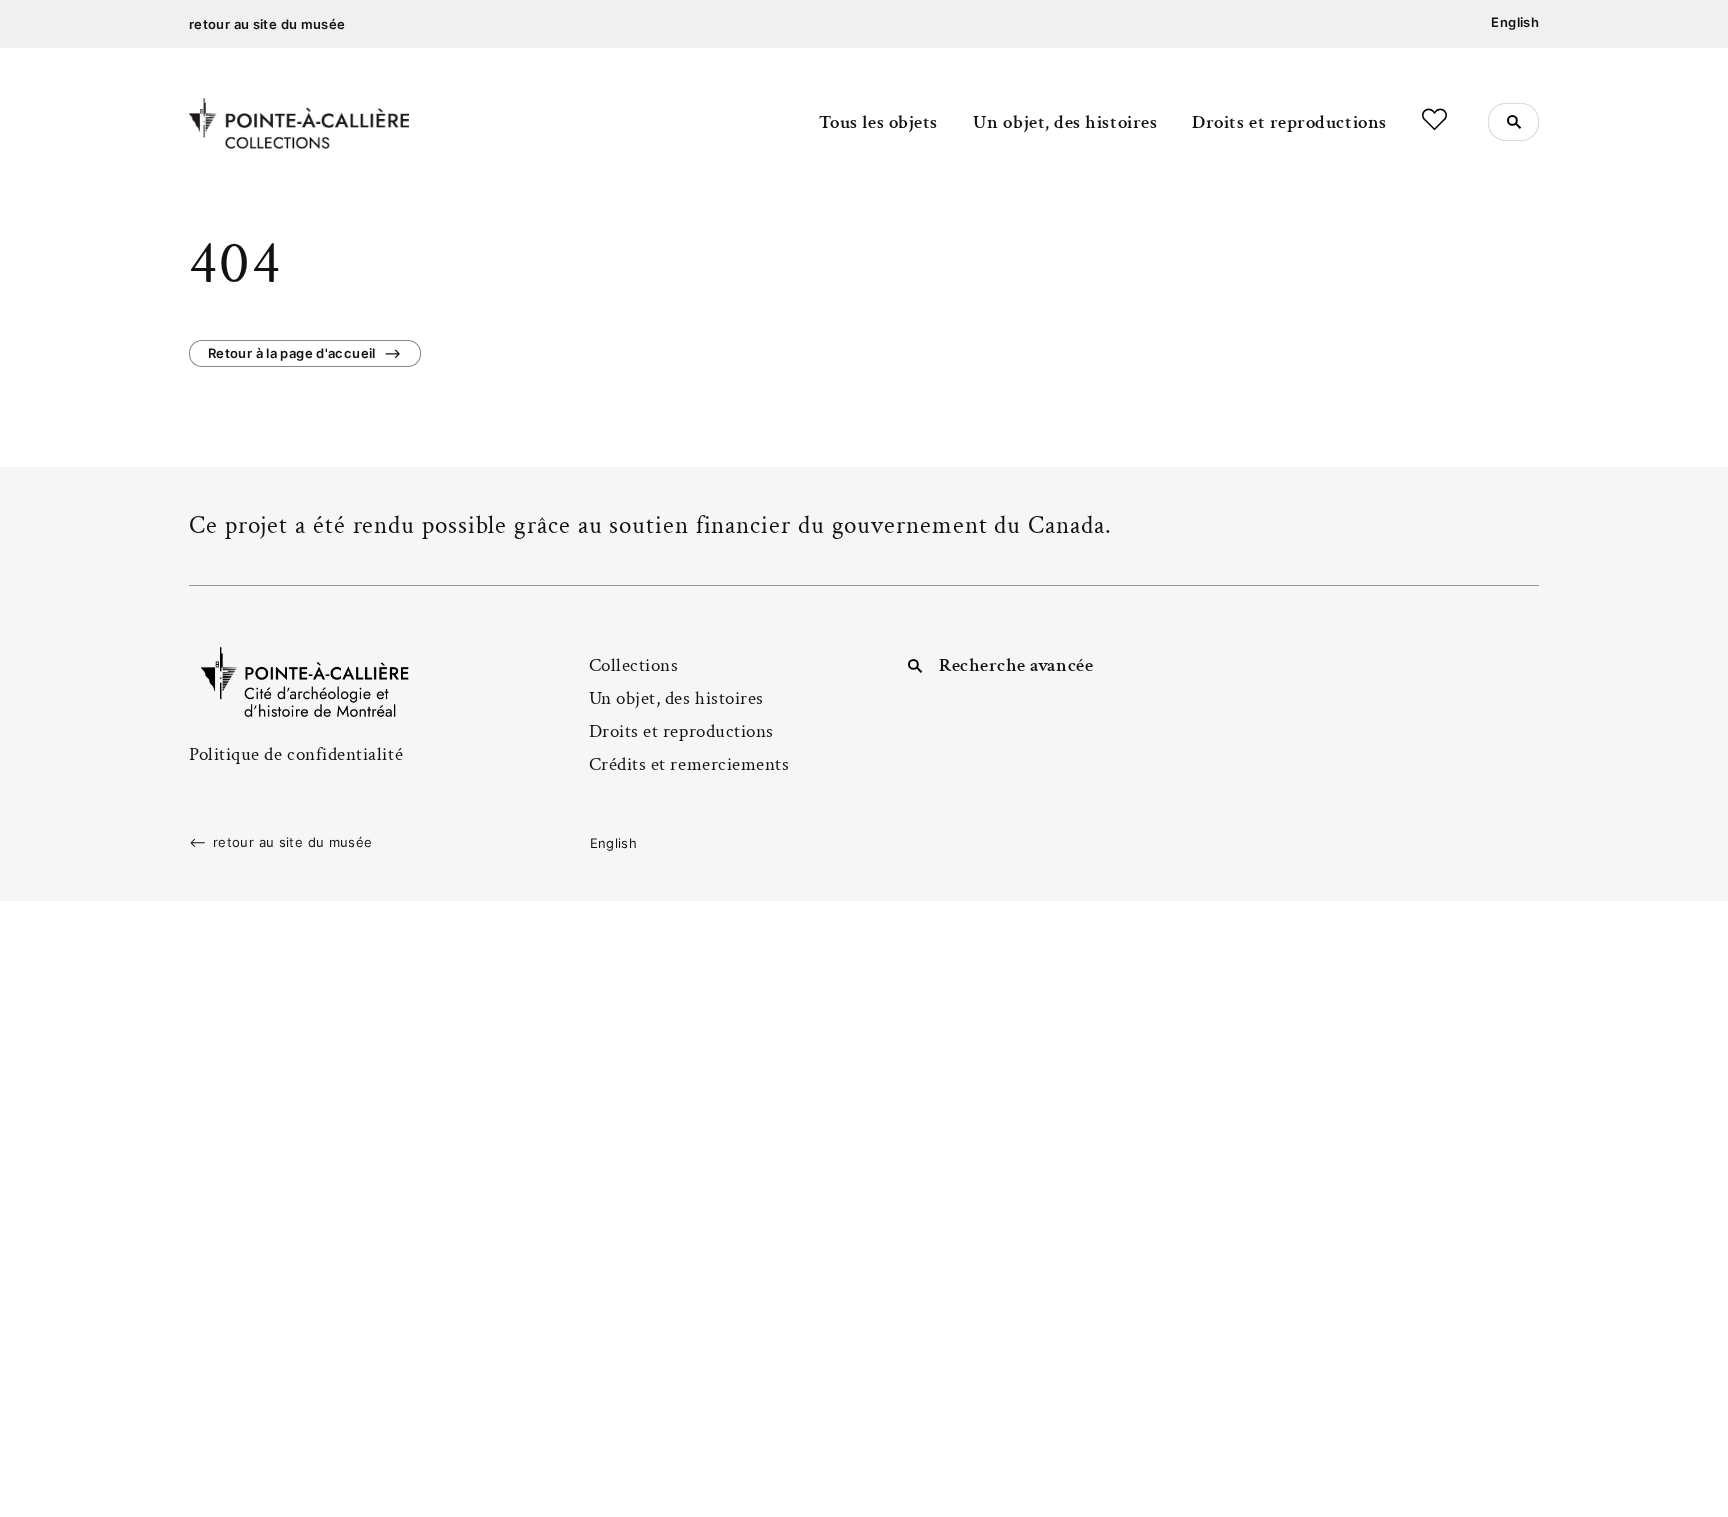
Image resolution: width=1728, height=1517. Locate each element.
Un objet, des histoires (1065, 122)
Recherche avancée (1016, 665)
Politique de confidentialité (296, 754)
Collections (634, 665)
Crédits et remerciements (689, 764)
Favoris (1434, 119)
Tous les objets (878, 122)
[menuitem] (1515, 22)
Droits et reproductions (1289, 122)
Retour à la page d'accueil (292, 353)
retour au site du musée (267, 24)
